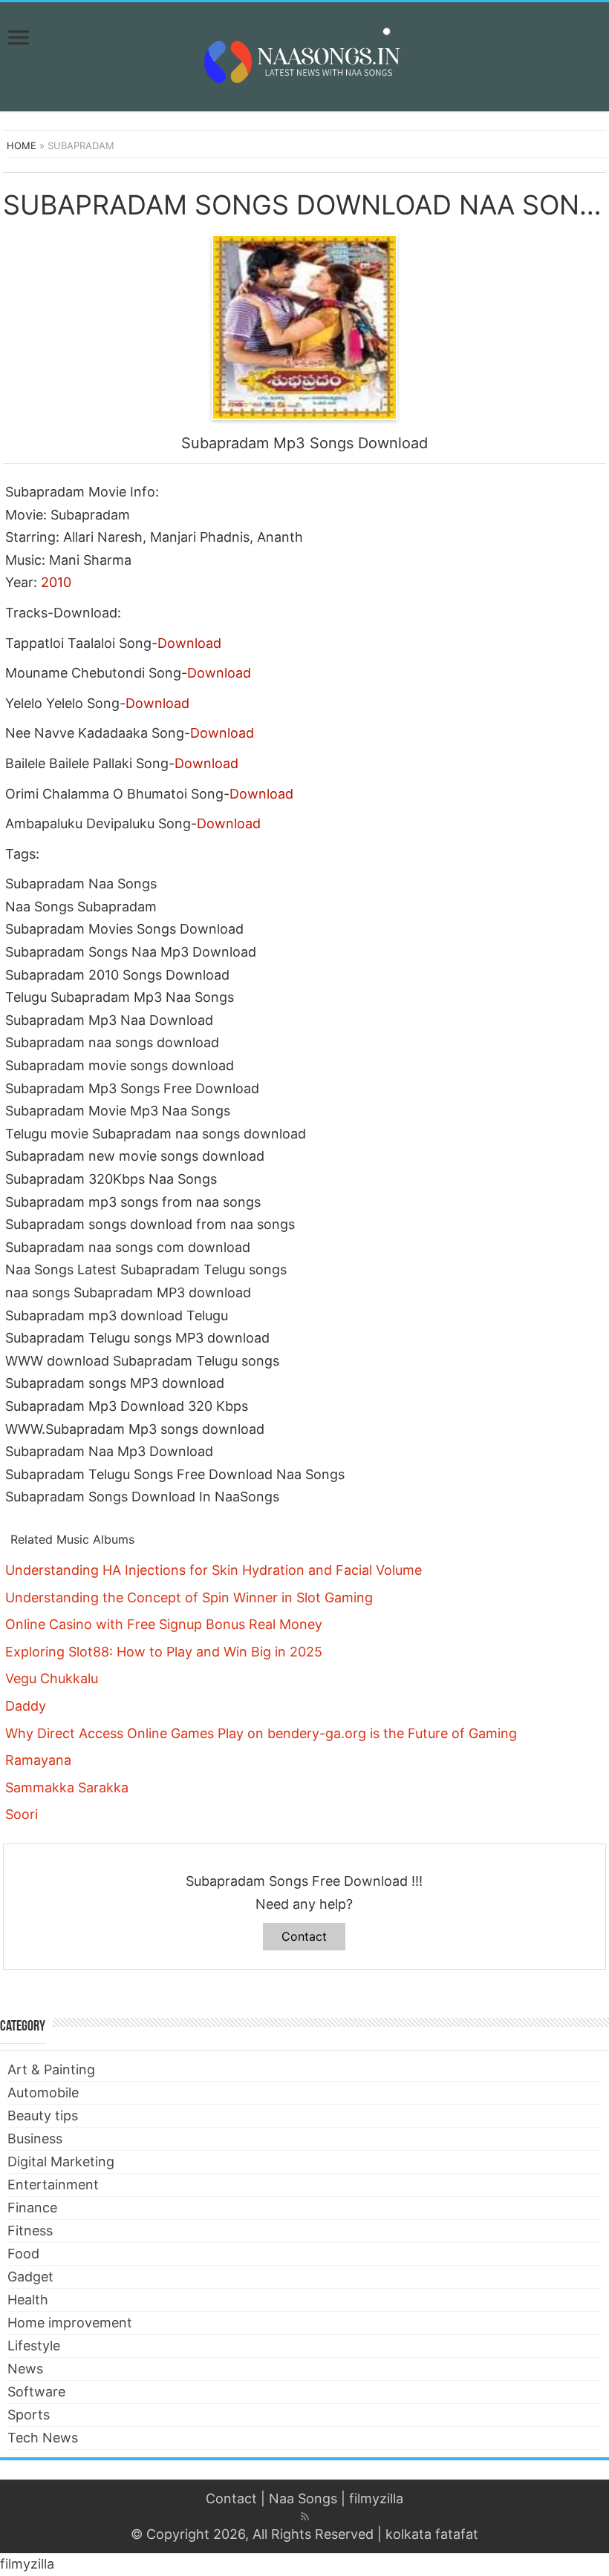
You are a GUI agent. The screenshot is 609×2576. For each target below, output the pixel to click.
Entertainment (53, 2185)
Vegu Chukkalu (52, 1678)
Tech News (43, 2438)
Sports (29, 2415)
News (25, 2369)
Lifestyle (34, 2346)
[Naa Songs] (304, 54)
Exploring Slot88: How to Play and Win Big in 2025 (164, 1652)
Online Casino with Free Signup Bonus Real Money (164, 1624)
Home (22, 145)
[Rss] (305, 2517)
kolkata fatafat (432, 2534)
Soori (22, 1814)
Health (28, 2300)
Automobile (43, 2092)
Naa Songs (303, 2498)
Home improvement (70, 2323)
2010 (56, 582)
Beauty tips (43, 2115)
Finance (32, 2208)
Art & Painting (51, 2069)
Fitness (30, 2231)
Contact (304, 1936)
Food (23, 2254)
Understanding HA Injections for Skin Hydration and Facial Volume (214, 1570)
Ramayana (38, 1760)
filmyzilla (376, 2498)
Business (35, 2139)
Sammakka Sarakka (67, 1787)
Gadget (30, 2277)
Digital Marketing (61, 2162)
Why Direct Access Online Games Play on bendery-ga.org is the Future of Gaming (261, 1733)
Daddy (26, 1706)
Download (189, 643)
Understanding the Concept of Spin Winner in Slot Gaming (189, 1597)
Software (36, 2392)
